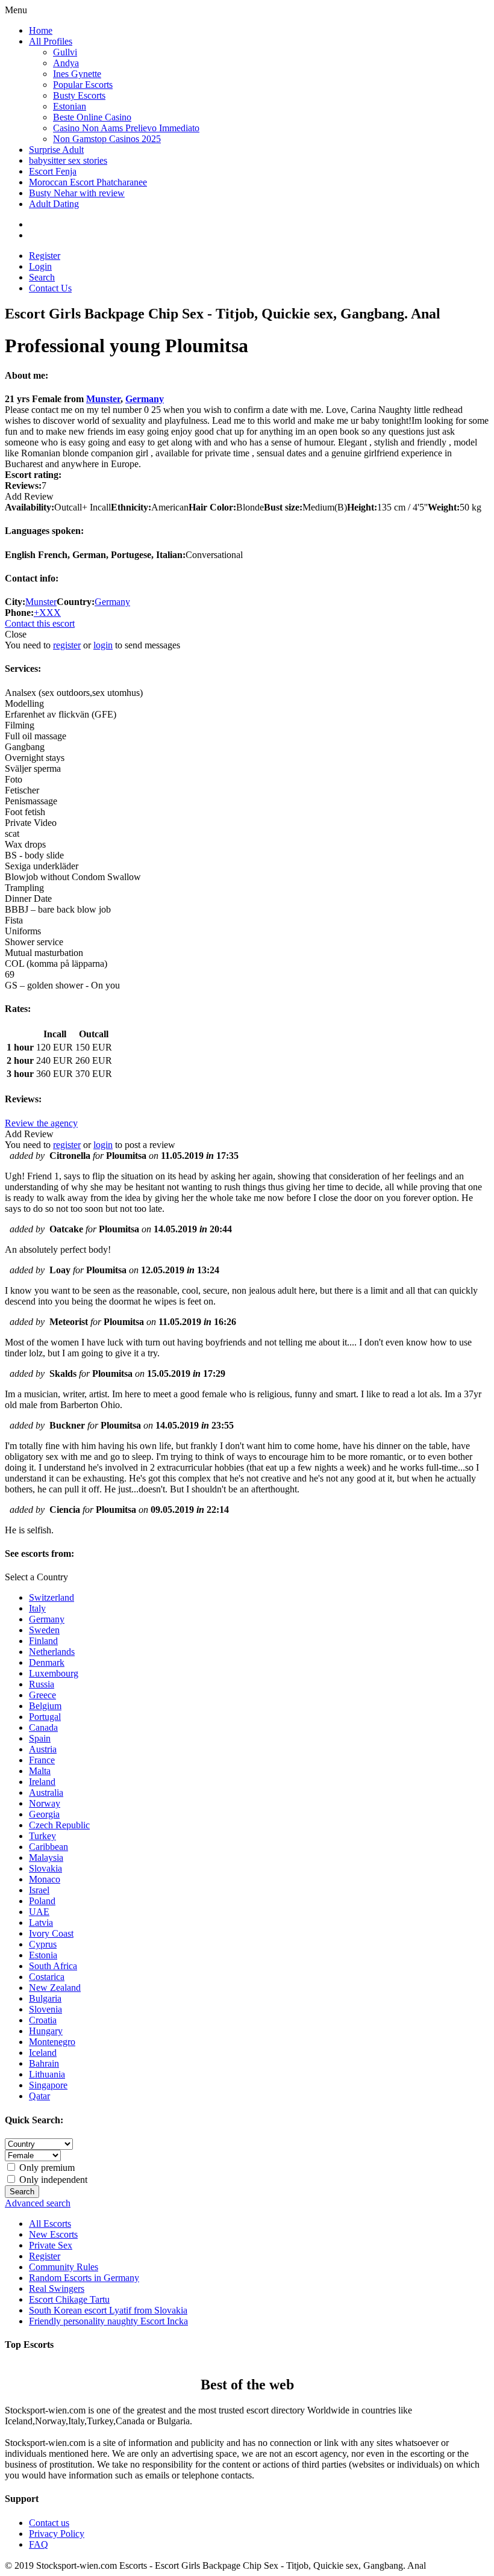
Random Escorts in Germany (84, 2278)
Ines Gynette (77, 74)
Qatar (39, 2096)
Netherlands (52, 1652)
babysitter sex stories (68, 160)
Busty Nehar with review (77, 193)
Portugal (45, 1717)
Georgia (44, 1814)
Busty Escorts (79, 95)
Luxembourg (54, 1673)
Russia (42, 1684)
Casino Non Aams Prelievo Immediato (126, 128)
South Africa (53, 1966)
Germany (145, 399)
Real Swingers (57, 2289)
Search (42, 277)
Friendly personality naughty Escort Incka (108, 2321)
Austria (43, 1749)
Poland (42, 1901)
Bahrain (44, 2063)
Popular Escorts (83, 85)
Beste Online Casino (92, 117)
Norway (45, 1803)
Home (41, 30)
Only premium (46, 2168)
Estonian (70, 106)
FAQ (39, 2544)
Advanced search (38, 2203)
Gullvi (65, 52)
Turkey (42, 1836)
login (103, 645)
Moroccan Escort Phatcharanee (88, 182)
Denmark (47, 1662)
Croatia (43, 2020)
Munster (103, 399)
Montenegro (52, 2042)
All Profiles (51, 41)
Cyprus (43, 1944)
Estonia (43, 1955)
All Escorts (50, 2224)
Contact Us (50, 288)
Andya (66, 63)
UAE (39, 1912)
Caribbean (48, 1847)
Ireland (42, 1782)
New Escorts (53, 2234)
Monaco (45, 1879)
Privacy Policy (57, 2534)
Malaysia (46, 1858)
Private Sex (51, 2245)
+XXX (47, 613)
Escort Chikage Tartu (69, 2299)
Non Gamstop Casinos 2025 (107, 139)
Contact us (49, 2523)
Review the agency (41, 1123)
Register (45, 256)
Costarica (47, 1977)
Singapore (48, 2085)
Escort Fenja (53, 171)
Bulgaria (45, 1998)
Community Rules (64, 2267)
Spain (40, 1738)
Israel (39, 1890)
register (67, 645)
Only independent (52, 2180)
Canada (43, 1727)
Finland (43, 1641)
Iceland (43, 2053)
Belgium (45, 1706)
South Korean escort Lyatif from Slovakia (108, 2310)
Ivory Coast (51, 1933)
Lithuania (47, 2074)
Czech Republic (59, 1825)
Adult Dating (54, 204)
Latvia (41, 1923)
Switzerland (52, 1597)
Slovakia (45, 1868)
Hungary (46, 2031)
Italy (37, 1608)
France (42, 1760)
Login (40, 266)
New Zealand (55, 1988)
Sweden (44, 1630)
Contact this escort (40, 623)
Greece (42, 1695)
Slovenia (45, 2009)
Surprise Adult (56, 150)
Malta (40, 1771)
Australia (46, 1792)
